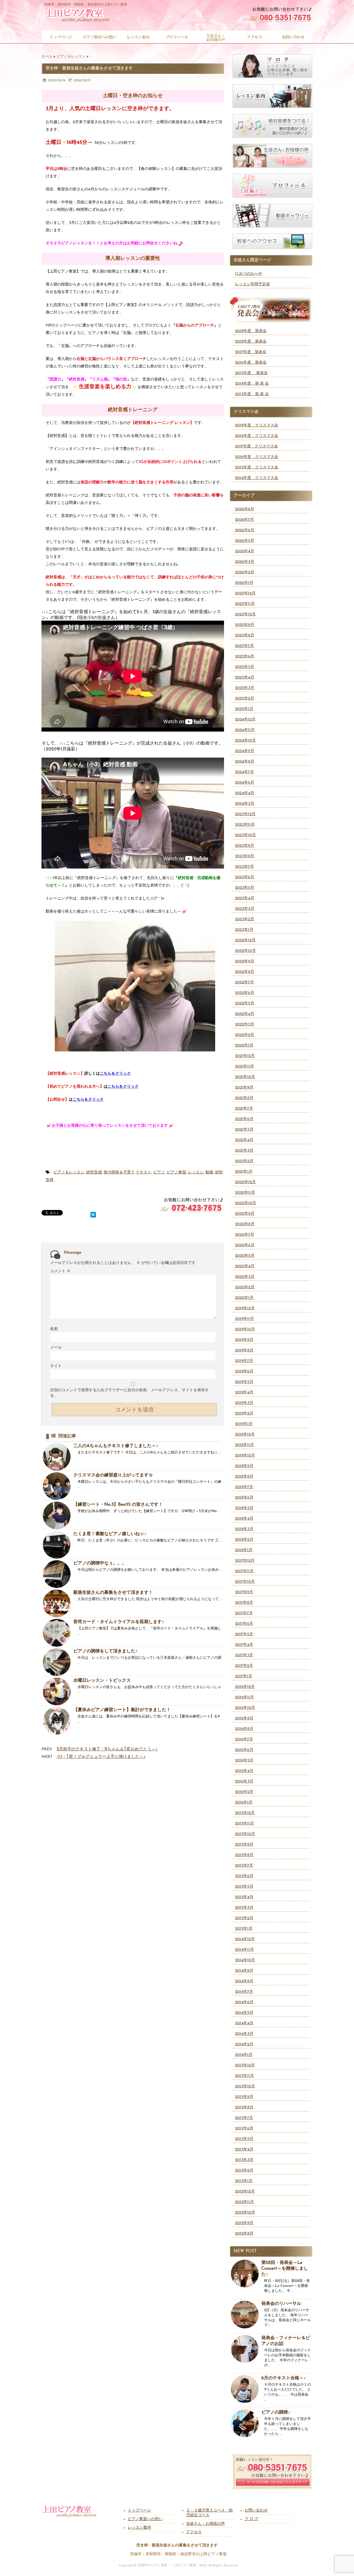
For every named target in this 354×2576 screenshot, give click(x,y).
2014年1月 (244, 2055)
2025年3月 (245, 688)
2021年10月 (245, 1077)
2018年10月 (245, 1456)
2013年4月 (244, 2149)
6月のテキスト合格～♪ (284, 2378)
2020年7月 (245, 1235)
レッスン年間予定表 (253, 284)
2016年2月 (244, 1792)
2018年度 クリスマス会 (257, 436)
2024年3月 (245, 804)
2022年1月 (244, 1045)
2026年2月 (245, 572)
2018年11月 (244, 1445)
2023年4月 (245, 898)
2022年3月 (245, 1024)
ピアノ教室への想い (145, 2519)
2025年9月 (245, 625)
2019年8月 (244, 1350)
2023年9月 (245, 846)
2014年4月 (244, 2023)
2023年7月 (244, 867)
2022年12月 (245, 940)
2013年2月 (244, 2171)
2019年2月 (244, 1413)
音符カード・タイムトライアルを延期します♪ (119, 1622)
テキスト (144, 1172)
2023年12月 (245, 814)
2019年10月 (245, 1329)
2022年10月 (245, 951)
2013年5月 (244, 2139)
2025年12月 (245, 593)
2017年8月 (244, 1603)
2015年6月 (244, 1876)
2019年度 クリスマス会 (257, 425)
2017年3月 (244, 1655)
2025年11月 (245, 604)
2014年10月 (245, 1960)
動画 (209, 1172)
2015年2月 (244, 1918)
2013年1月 (244, 2181)
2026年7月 (244, 520)
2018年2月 (244, 1540)
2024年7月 (244, 772)
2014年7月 (244, 1992)
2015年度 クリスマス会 (257, 467)
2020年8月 (245, 1224)
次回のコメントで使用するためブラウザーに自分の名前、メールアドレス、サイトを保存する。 (129, 1393)
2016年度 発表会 (251, 363)
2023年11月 (245, 825)
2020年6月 (245, 1245)
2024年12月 (245, 720)
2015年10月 (245, 1834)
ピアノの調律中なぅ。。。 (100, 1563)
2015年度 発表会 (251, 373)
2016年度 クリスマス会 (257, 457)
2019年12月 (245, 1308)
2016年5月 (244, 1760)
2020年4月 (245, 1266)
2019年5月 (244, 1382)
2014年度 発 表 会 (252, 384)
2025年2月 (245, 699)
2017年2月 (244, 1666)
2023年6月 (245, 877)
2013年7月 (244, 2118)
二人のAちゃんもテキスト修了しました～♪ (116, 1446)
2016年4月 (244, 1771)
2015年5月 (244, 1887)
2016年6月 (244, 1750)
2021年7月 (244, 1109)
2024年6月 (245, 783)
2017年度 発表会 (251, 352)
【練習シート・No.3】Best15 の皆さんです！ (118, 1505)
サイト (56, 1366)
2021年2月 (244, 1161)
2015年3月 (244, 1908)
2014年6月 (244, 2002)
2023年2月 (245, 919)
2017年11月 (244, 1571)
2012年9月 (244, 2223)
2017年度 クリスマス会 (257, 446)
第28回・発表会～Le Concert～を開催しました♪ (285, 2269)
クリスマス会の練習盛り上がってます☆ (113, 1475)
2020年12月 (245, 1182)
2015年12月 (245, 1813)
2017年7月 (244, 1613)
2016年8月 (244, 1729)
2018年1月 (244, 1550)
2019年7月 (244, 1361)
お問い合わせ (256, 2511)
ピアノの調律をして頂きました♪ (105, 1651)
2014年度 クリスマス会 (257, 478)
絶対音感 (94, 1172)
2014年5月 (244, 2013)
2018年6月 (244, 1498)
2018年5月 (244, 1508)
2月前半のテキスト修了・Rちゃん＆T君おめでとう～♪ (107, 1749)
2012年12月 (245, 2192)
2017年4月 (244, 1645)
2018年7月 (244, 1487)
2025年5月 (245, 667)
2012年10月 (245, 2213)
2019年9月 (244, 1340)
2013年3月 (244, 2160)
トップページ (139, 2511)
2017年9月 (244, 1592)
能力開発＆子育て (119, 1172)
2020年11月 (245, 1193)
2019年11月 (244, 1319)
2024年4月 (245, 793)
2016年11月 (244, 1697)
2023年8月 (245, 856)
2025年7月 (244, 646)
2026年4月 (245, 551)
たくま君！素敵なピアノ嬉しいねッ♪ (110, 1534)
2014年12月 (245, 1939)
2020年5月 (245, 1256)
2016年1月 (244, 1803)
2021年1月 (244, 1172)
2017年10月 (245, 1582)
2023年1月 (244, 930)
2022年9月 (245, 961)
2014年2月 (244, 2044)
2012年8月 (244, 2234)
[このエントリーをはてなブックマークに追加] (93, 1214)
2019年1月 (244, 1424)
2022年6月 (245, 993)
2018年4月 (244, 1519)
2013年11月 (244, 2076)
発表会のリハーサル (281, 2304)
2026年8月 (245, 509)
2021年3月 (244, 1151)
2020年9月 (245, 1214)
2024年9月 (245, 751)
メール (56, 1348)
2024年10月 (245, 741)
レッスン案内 (139, 2528)
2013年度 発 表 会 (252, 394)
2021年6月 (244, 1119)
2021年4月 (244, 1140)
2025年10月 (245, 614)
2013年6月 (244, 2128)
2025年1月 (244, 709)
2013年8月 (244, 2107)
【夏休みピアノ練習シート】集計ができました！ (122, 1710)
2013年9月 (244, 2097)
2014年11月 (244, 1950)
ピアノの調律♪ (276, 2412)
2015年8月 (244, 1855)
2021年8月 (244, 1098)
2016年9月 (244, 1718)
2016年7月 (244, 1739)
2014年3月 (244, 2034)
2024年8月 (245, 762)
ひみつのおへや (249, 274)
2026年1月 (244, 583)
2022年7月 (244, 982)
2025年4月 (245, 677)
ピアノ (159, 1172)
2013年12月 (245, 2065)
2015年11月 (244, 1824)
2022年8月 (245, 972)
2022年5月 (245, 1003)
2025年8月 (245, 635)
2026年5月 (245, 541)
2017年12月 (245, 1561)
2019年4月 (244, 1392)
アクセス (194, 2532)
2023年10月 (245, 835)
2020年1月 (244, 1298)
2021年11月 (244, 1067)
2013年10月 (245, 2086)
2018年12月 (245, 1435)
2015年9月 (244, 1845)
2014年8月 (244, 1981)
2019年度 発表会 (251, 331)
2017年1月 (244, 1676)
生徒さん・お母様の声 (205, 2524)
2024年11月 (245, 730)
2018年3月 (244, 1529)
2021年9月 (244, 1088)
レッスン (196, 1172)
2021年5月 (244, 1130)
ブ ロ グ (251, 2519)
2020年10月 (246, 1203)
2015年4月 (244, 1897)
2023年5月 (245, 888)
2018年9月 (244, 1466)
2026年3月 (245, 562)
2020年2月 (245, 1287)
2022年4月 (245, 1014)
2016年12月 (245, 1687)
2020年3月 (245, 1277)
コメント (60, 1271)
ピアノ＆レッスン (69, 1172)
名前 (54, 1329)
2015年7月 (244, 1866)
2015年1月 (244, 1929)
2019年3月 (244, 1403)
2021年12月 (245, 1056)
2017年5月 (244, 1634)
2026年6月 (245, 530)
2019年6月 (244, 1371)
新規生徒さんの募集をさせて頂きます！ (113, 1593)
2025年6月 (245, 656)
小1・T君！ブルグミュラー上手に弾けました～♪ (101, 1757)
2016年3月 (244, 1781)
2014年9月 (244, 1971)
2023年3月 (245, 909)
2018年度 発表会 (251, 342)
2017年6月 (244, 1624)
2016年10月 (245, 1708)
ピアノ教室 (176, 1172)
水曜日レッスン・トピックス (102, 1681)
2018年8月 (244, 1477)
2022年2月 (245, 1035)
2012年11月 (244, 2202)
